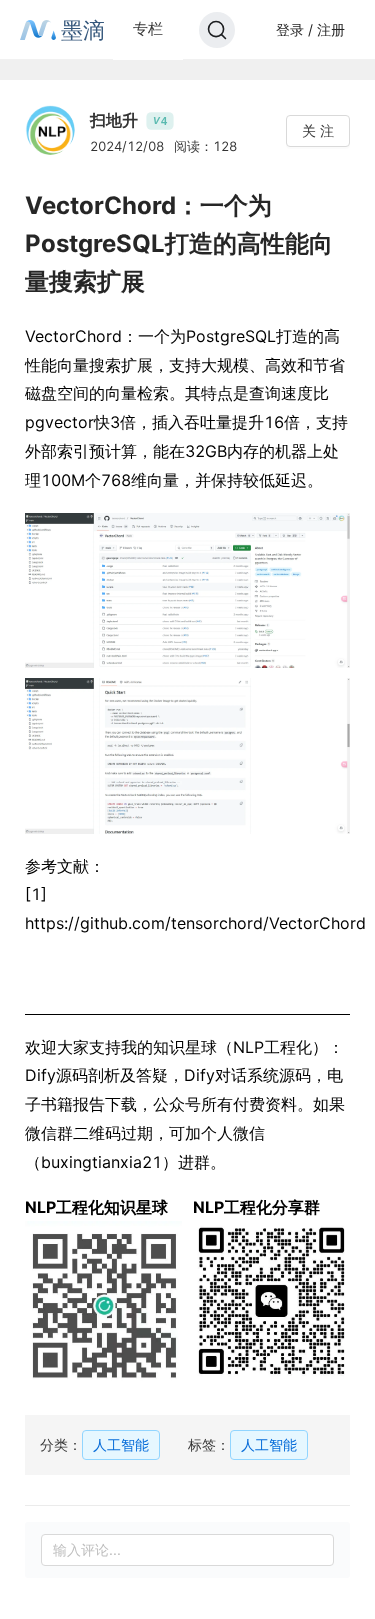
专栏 (148, 28)
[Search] (217, 30)
